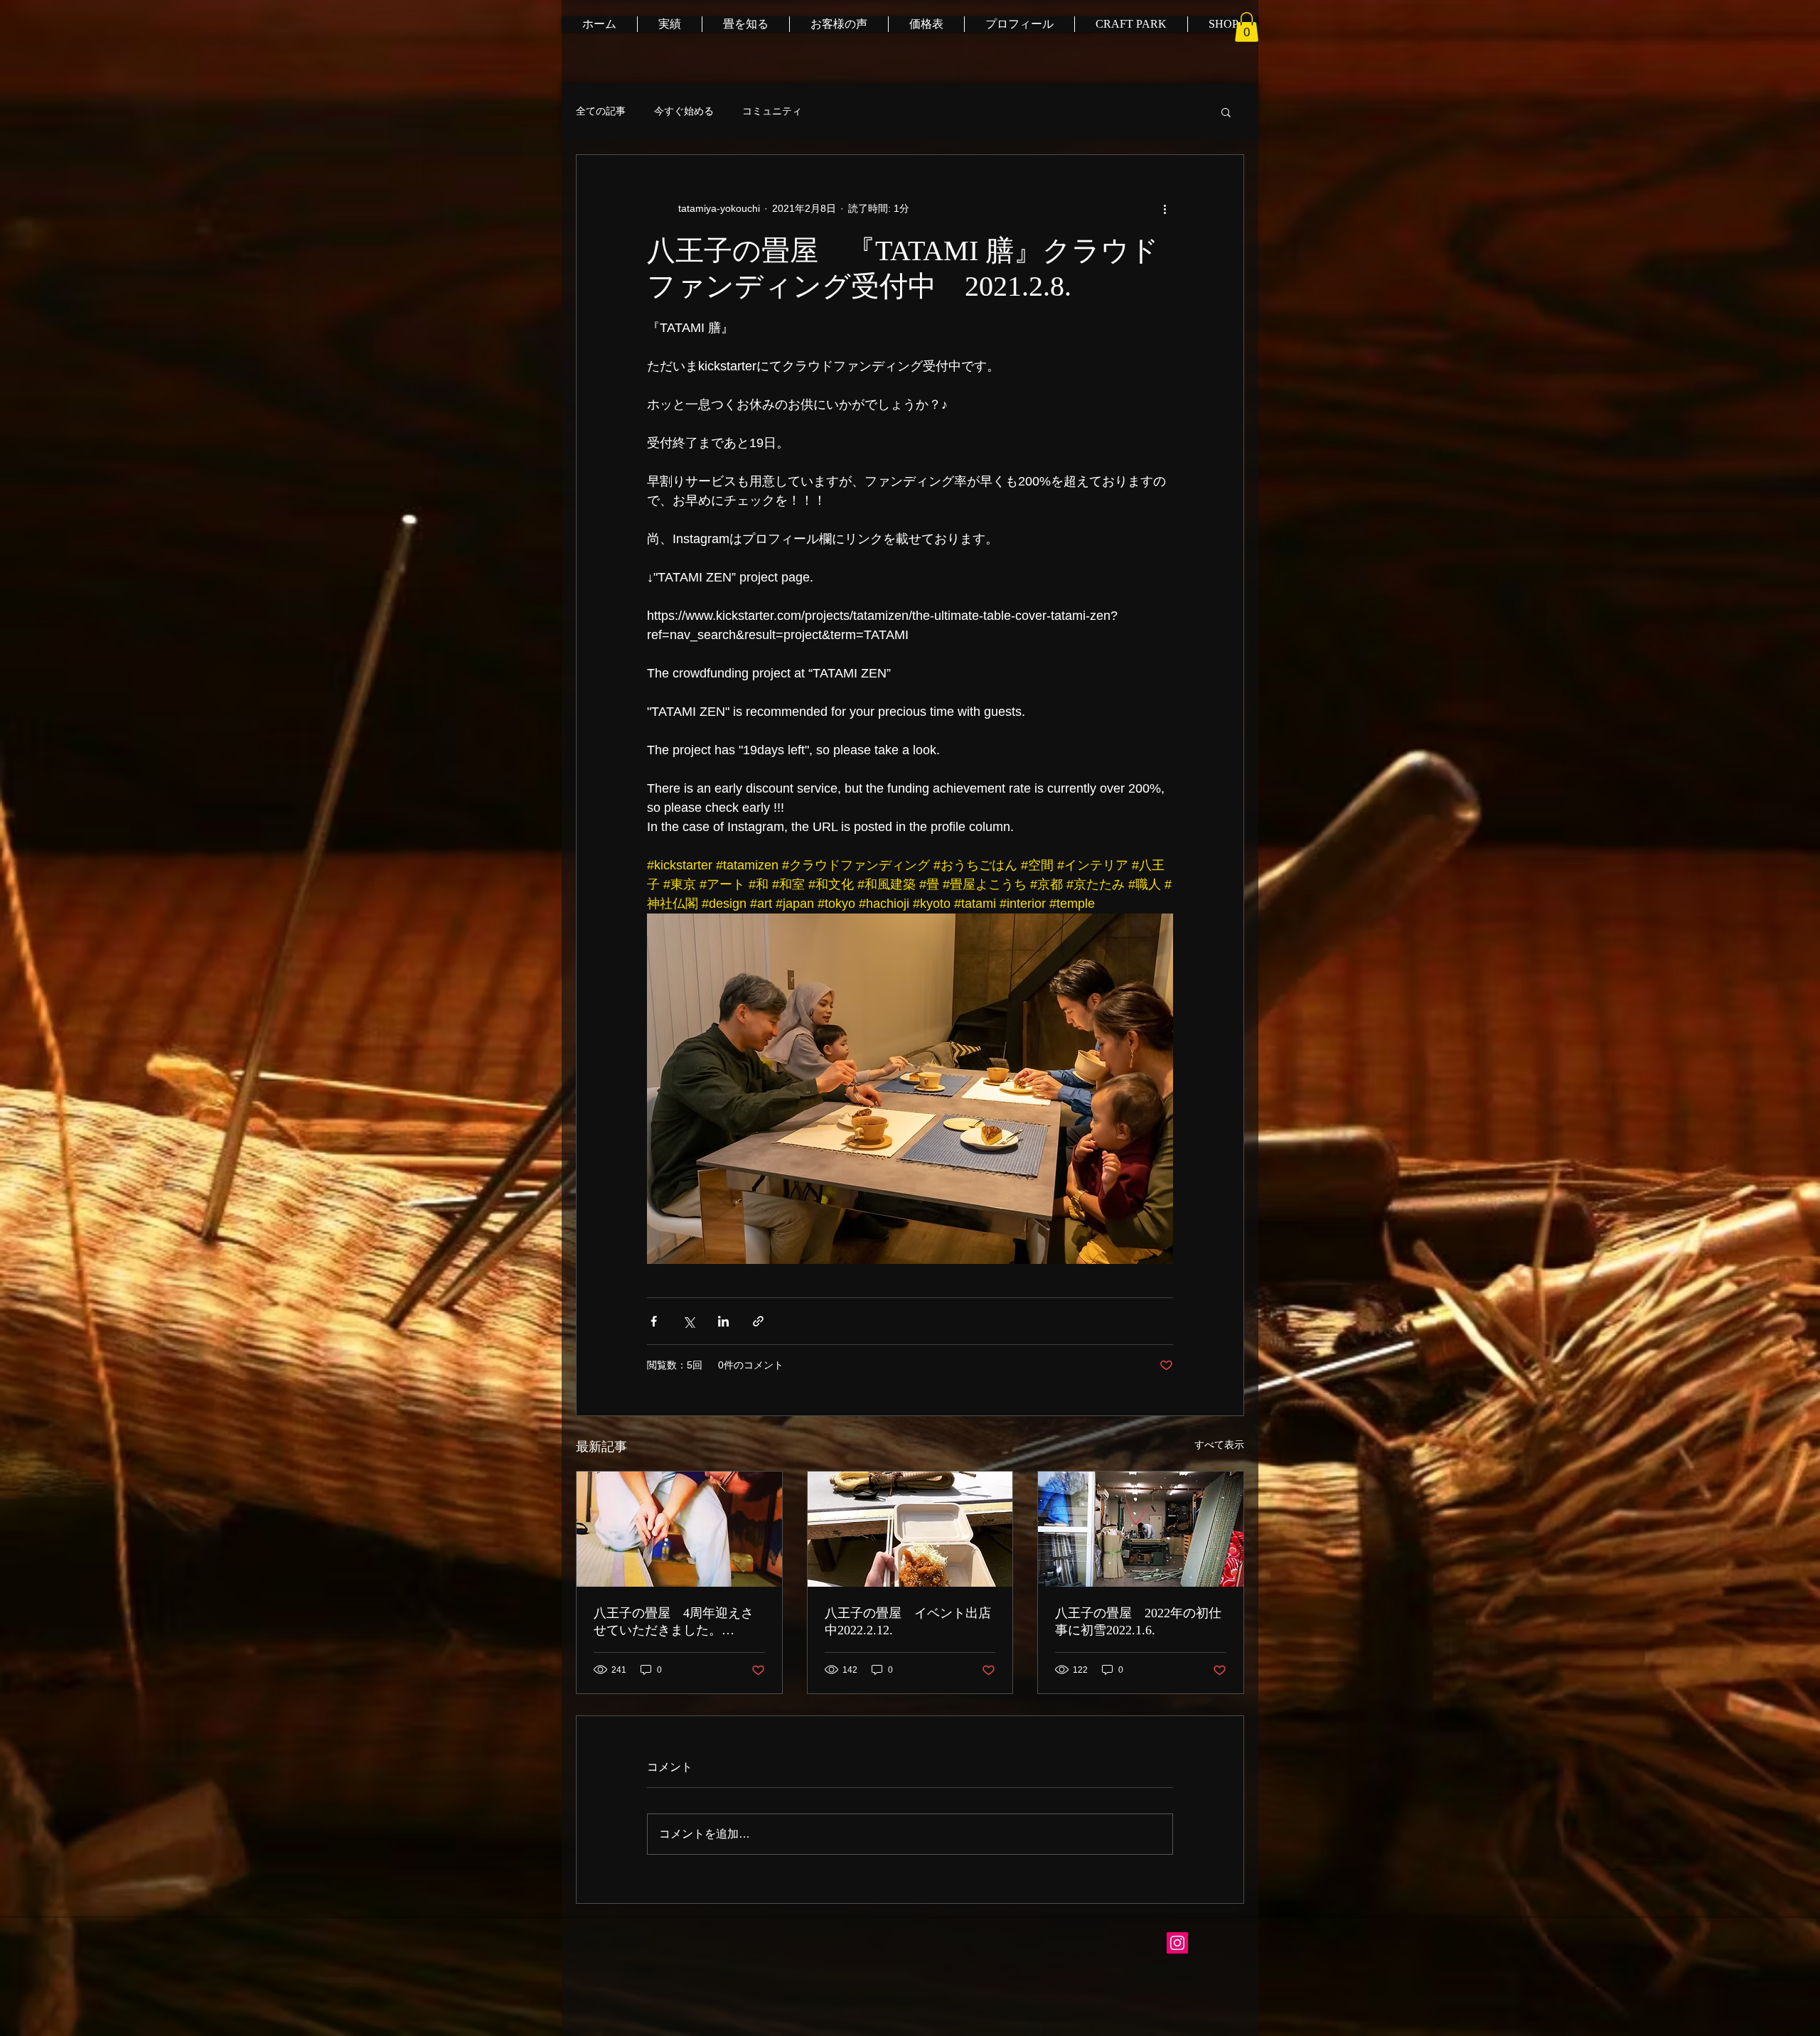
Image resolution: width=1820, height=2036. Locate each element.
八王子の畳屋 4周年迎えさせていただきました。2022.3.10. (674, 1622)
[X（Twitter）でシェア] (689, 1321)
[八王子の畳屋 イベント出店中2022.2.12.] (910, 1529)
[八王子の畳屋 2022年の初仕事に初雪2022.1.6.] (1141, 1529)
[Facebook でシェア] (654, 1321)
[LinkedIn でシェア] (723, 1321)
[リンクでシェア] (758, 1321)
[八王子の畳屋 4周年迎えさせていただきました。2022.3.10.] (679, 1529)
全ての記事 (601, 111)
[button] (1247, 27)
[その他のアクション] (1165, 209)
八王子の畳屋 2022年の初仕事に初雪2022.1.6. (1138, 1622)
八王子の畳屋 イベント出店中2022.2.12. (908, 1622)
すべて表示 (1219, 1445)
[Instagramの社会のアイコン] (1177, 1943)
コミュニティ (772, 111)
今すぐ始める (684, 111)
